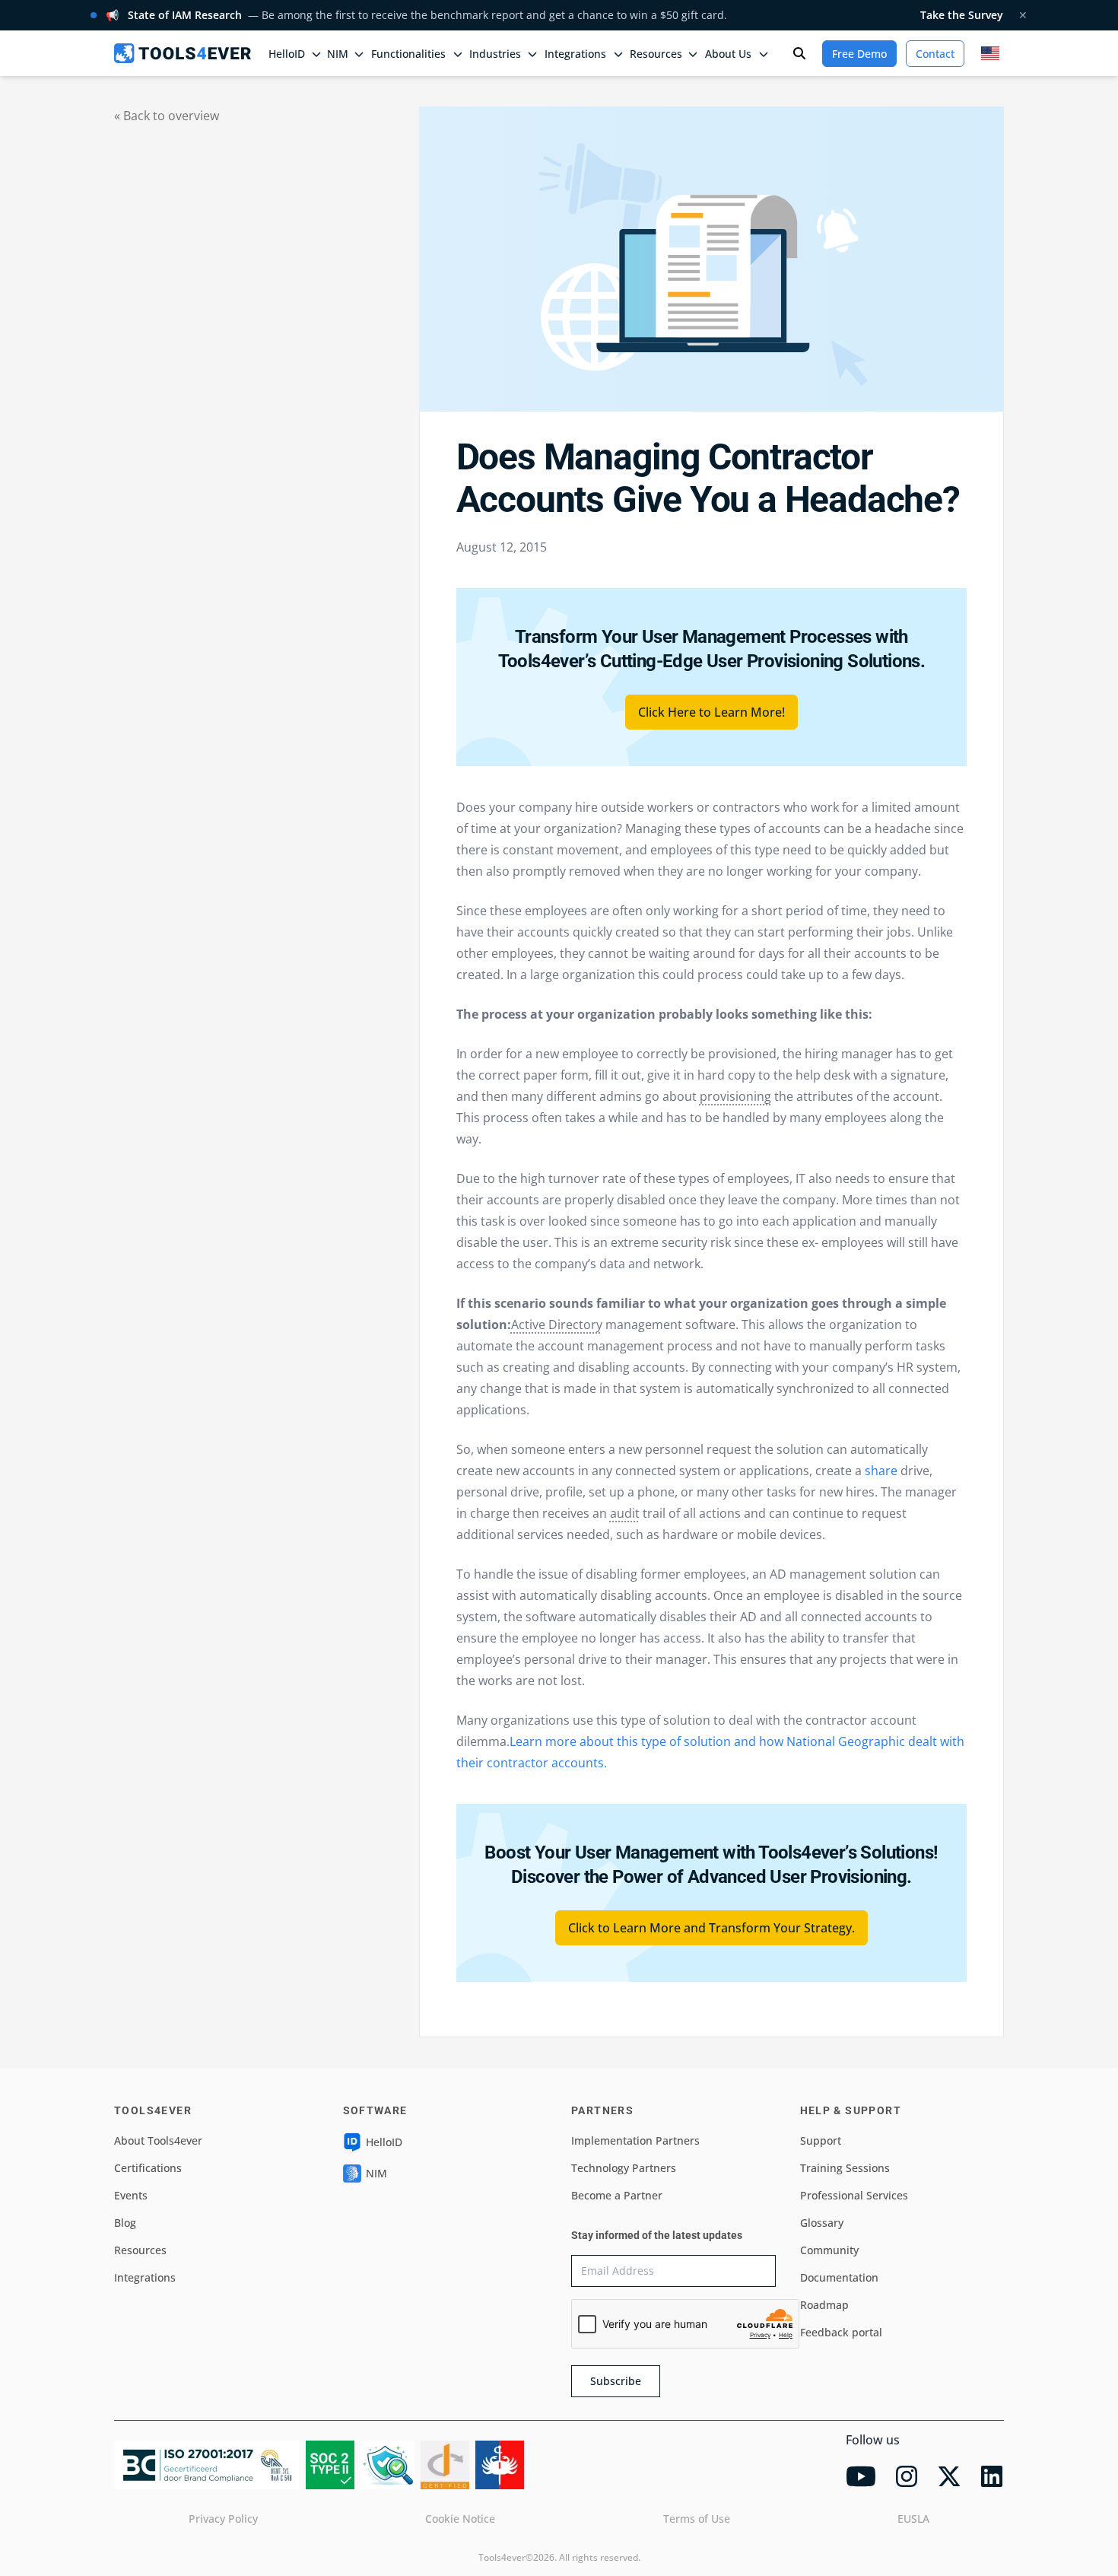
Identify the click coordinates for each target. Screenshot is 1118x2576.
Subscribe (616, 2381)
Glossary (822, 2223)
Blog (125, 2223)
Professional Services (854, 2195)
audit (625, 1513)
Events (131, 2195)
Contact (935, 54)
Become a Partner (617, 2195)
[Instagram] (907, 2476)
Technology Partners (624, 2168)
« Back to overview (167, 116)
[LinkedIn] (992, 2476)
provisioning (735, 1096)
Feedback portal (841, 2332)
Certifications (148, 2168)
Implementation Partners (635, 2140)
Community (829, 2250)
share (880, 1471)
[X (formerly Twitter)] (949, 2476)
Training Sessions (845, 2168)
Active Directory (557, 1325)
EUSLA (913, 2519)
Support (821, 2140)
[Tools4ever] (183, 53)
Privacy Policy (223, 2519)
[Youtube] (861, 2476)
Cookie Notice (460, 2519)
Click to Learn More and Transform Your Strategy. (711, 1928)
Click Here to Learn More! (711, 712)
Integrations (145, 2277)
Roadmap (824, 2305)
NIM (338, 54)
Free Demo (859, 54)
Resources (140, 2250)
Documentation (839, 2277)
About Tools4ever (158, 2140)
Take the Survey (962, 15)
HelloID (384, 2142)
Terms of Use (697, 2519)
